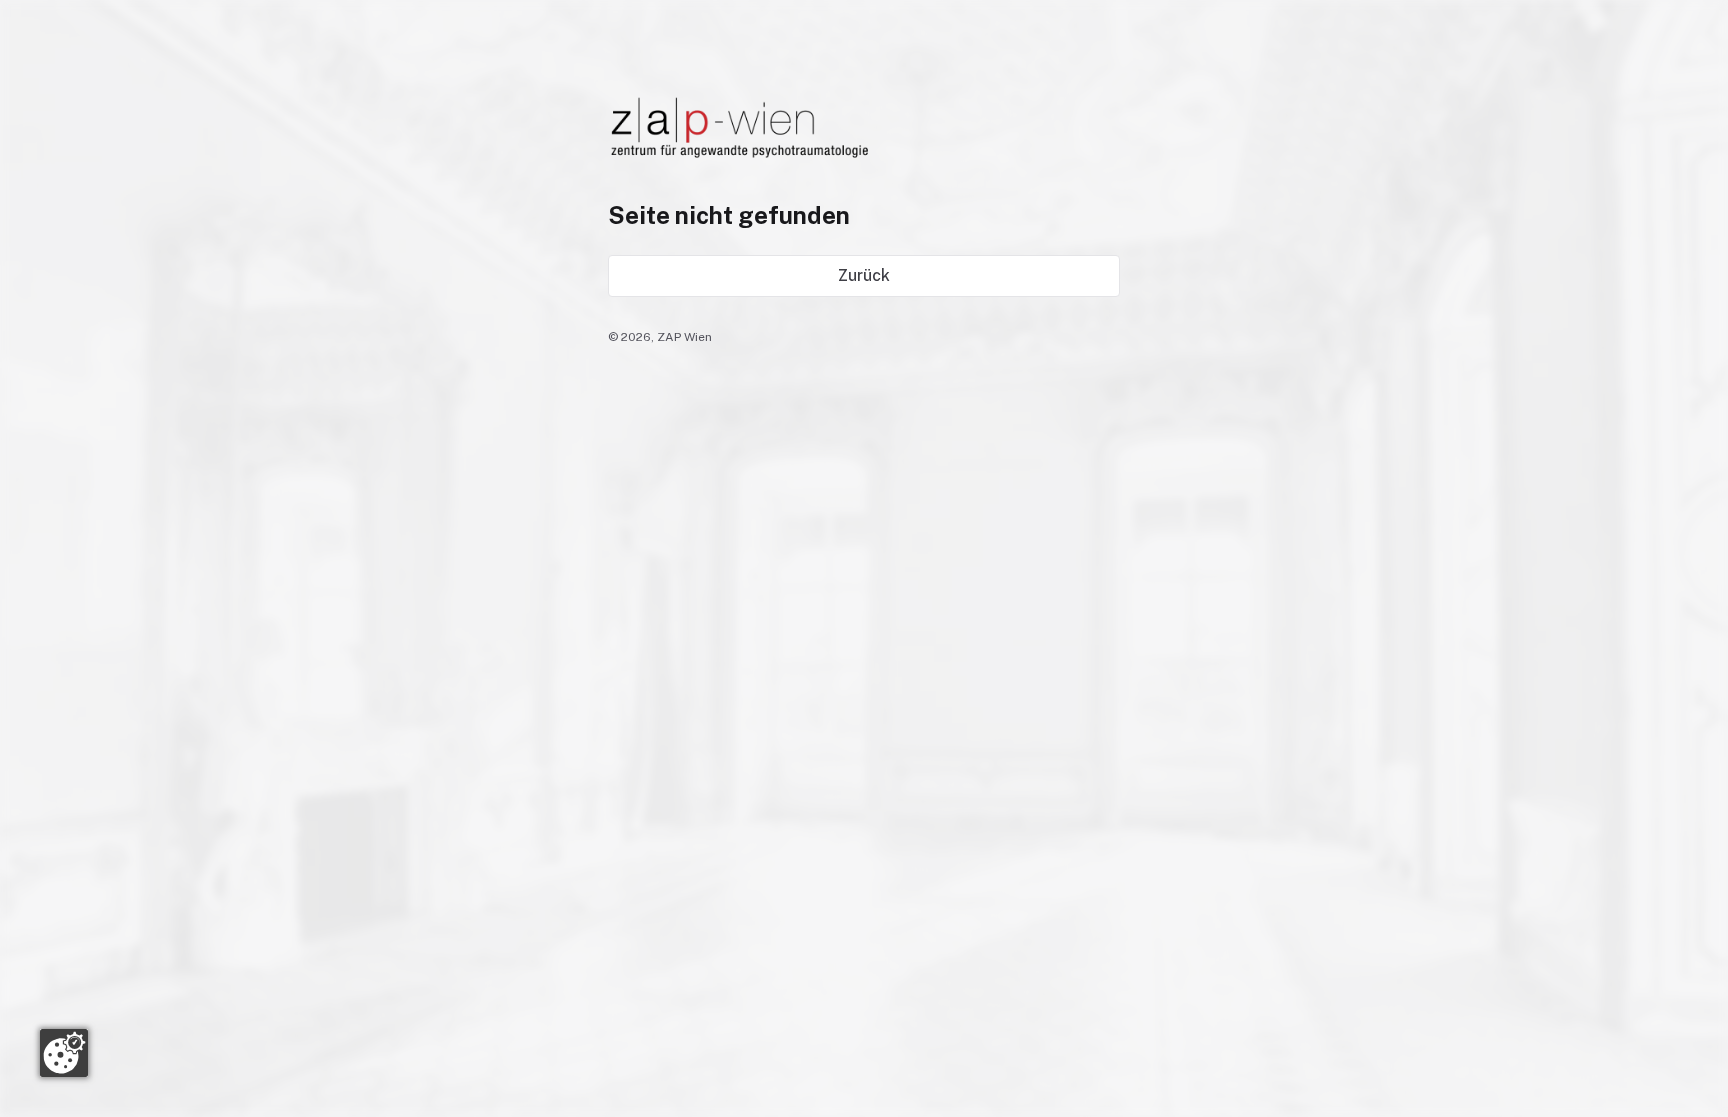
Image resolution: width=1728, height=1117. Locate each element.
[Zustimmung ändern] (64, 1053)
